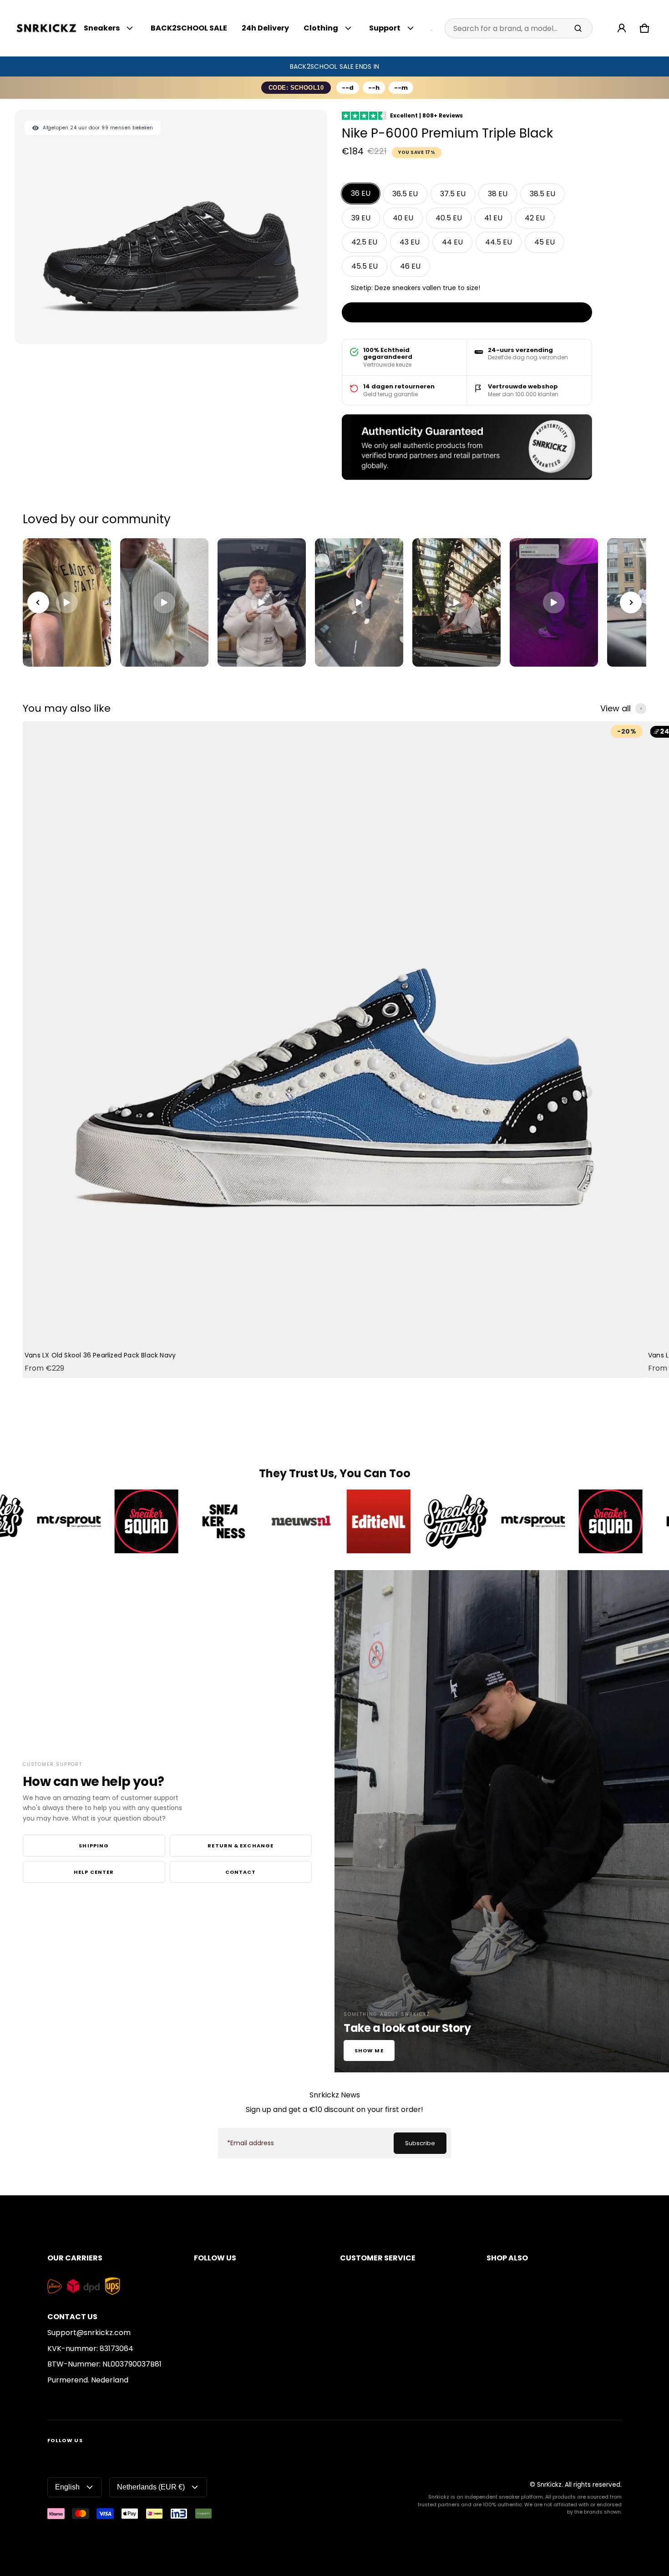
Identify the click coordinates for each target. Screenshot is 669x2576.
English (67, 2487)
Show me (369, 2051)
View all (616, 709)
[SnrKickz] (46, 28)
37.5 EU (453, 194)
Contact (241, 1872)
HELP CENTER (94, 1872)
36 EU (361, 193)
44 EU (452, 242)
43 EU (410, 242)
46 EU (410, 266)
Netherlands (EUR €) (151, 2487)
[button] (644, 28)
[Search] (578, 28)
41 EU (493, 218)
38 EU (498, 194)
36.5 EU (405, 194)
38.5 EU (542, 194)
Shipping (94, 1846)
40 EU (403, 218)
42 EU (535, 218)
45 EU (545, 242)
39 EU (361, 218)
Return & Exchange (241, 1846)
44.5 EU (499, 242)
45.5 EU (365, 266)
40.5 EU (449, 218)
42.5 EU (364, 242)
